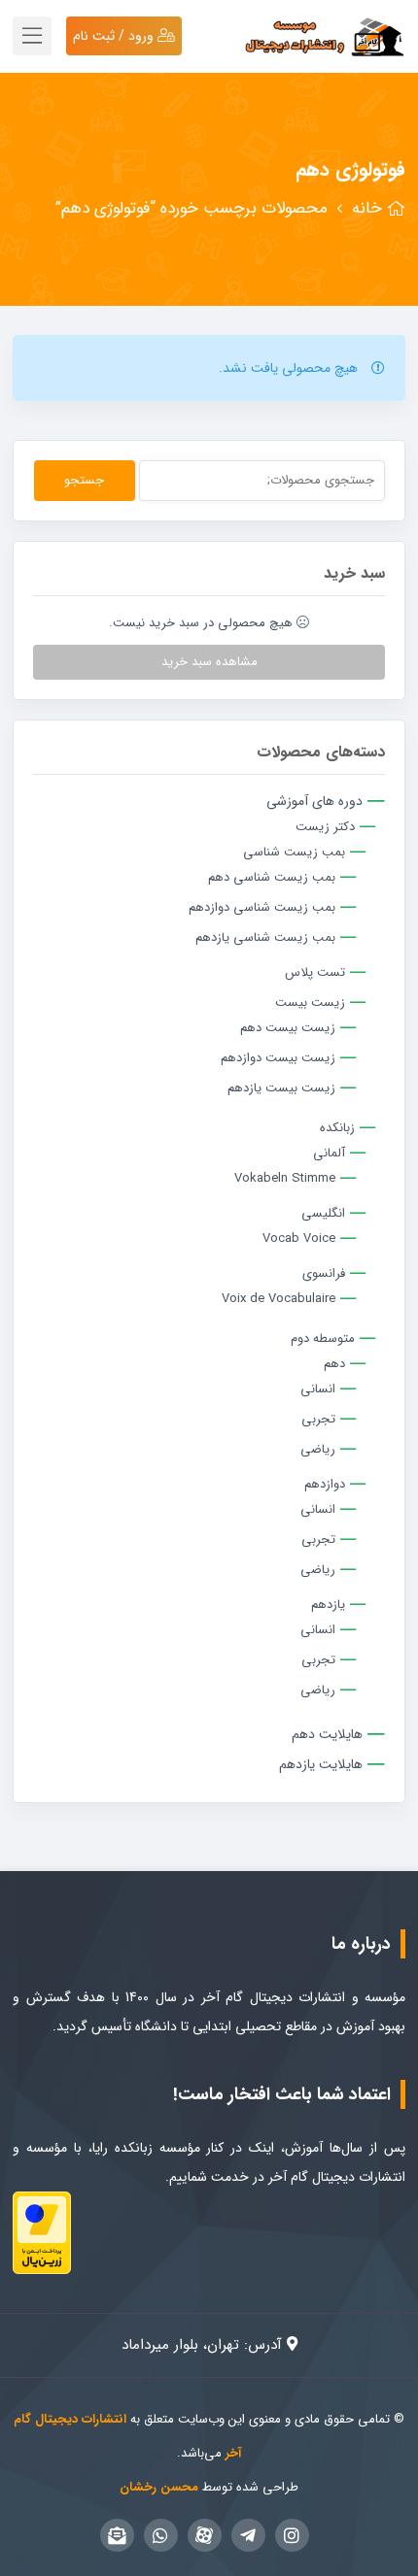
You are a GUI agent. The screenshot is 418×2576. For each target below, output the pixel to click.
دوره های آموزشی (314, 801)
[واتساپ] (161, 2535)
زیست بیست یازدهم (281, 1088)
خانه (367, 208)
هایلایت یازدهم (321, 1764)
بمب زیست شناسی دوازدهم (262, 907)
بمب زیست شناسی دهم (272, 877)
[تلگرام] (248, 2535)
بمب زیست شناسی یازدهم (265, 937)
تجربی (318, 1419)
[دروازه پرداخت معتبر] (42, 2231)
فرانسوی (324, 1273)
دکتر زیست (325, 827)
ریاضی (318, 1449)
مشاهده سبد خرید (209, 662)
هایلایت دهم (327, 1734)
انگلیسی (323, 1213)
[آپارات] (205, 2535)
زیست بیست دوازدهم (278, 1058)
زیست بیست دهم (288, 1028)
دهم (334, 1364)
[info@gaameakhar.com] (117, 2535)
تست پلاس (315, 972)
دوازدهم (325, 1484)
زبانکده (337, 1128)
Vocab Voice (299, 1238)
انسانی (318, 1389)
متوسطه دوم (323, 1338)
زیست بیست (310, 1003)
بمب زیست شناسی (294, 852)
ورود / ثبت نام (115, 36)
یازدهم (328, 1605)
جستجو (84, 480)
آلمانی (329, 1153)
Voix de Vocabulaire (279, 1299)
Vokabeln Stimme (285, 1178)
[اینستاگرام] (292, 2535)
